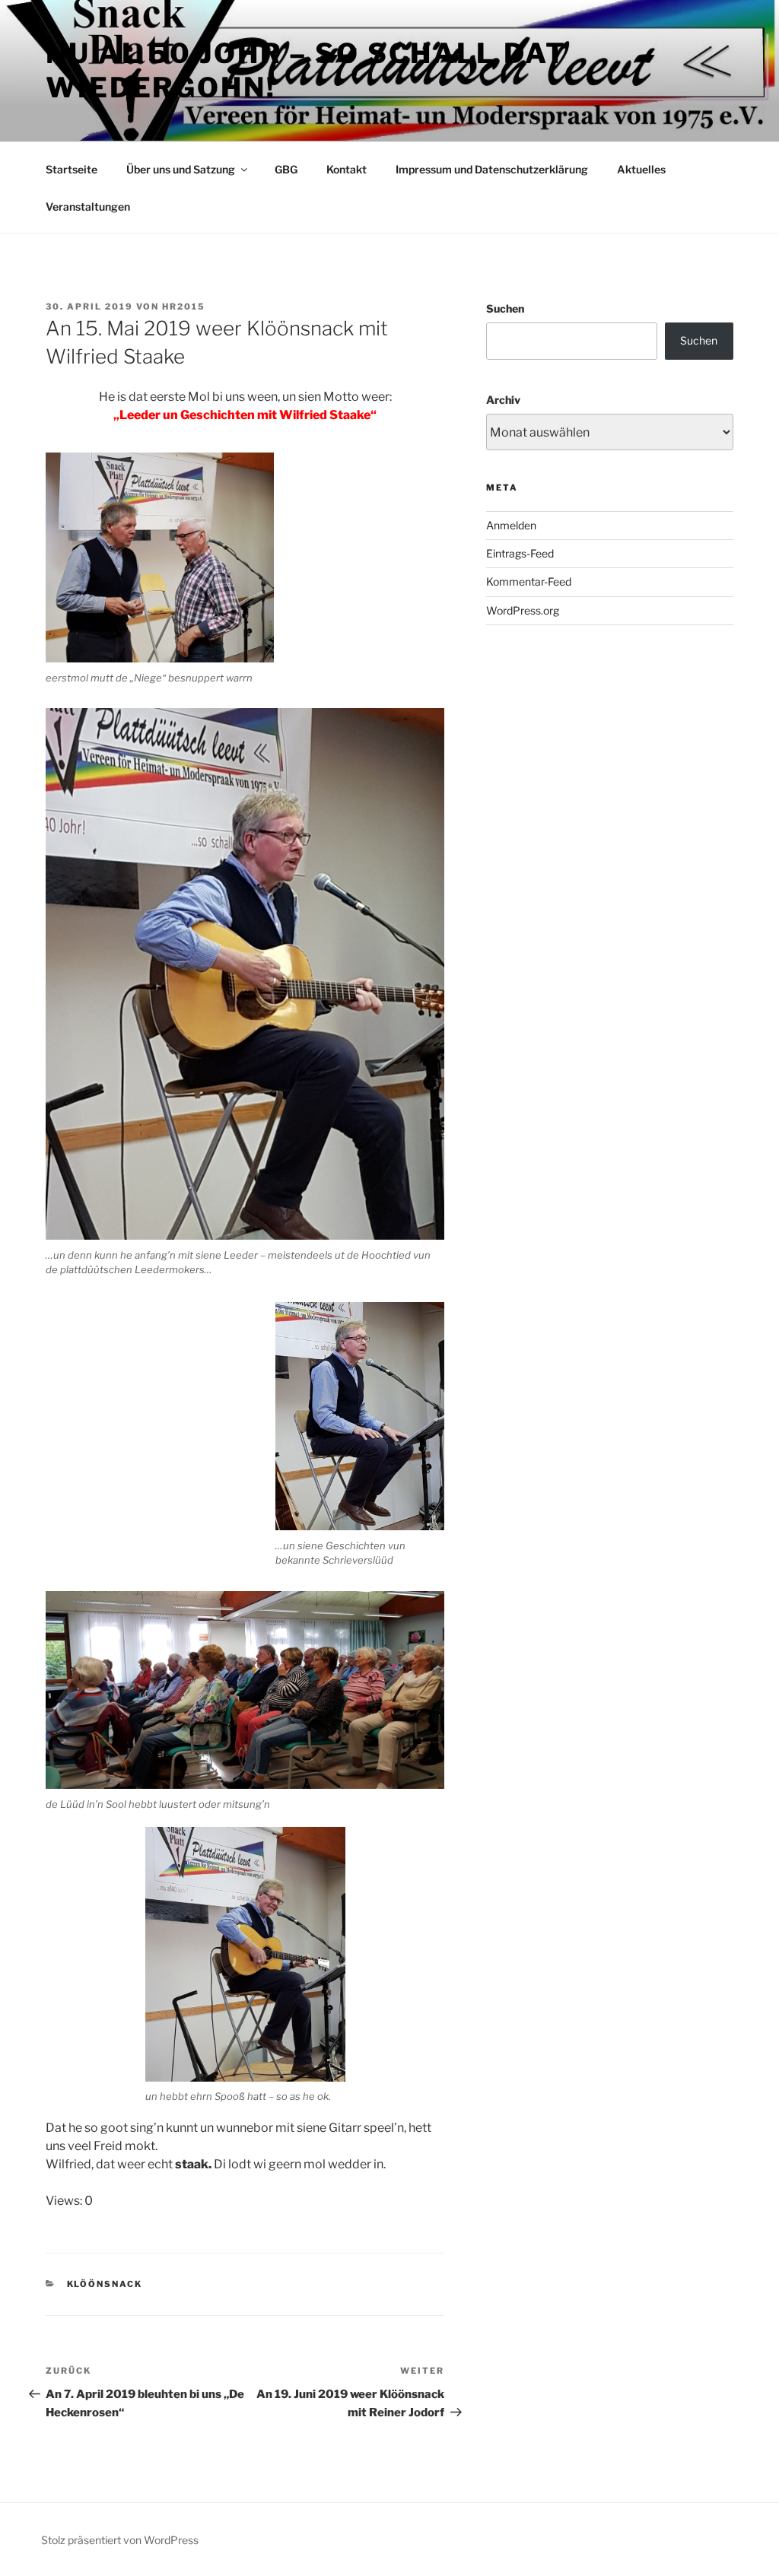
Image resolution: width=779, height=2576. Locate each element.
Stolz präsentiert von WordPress (120, 2540)
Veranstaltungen (88, 206)
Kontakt (347, 169)
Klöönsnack (105, 2284)
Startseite (72, 169)
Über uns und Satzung (181, 169)
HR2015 (184, 307)
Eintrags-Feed (520, 553)
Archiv (503, 400)
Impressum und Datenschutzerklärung (492, 169)
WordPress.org (523, 610)
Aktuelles (641, 169)
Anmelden (511, 525)
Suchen (505, 308)
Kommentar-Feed (529, 581)
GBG (286, 169)
